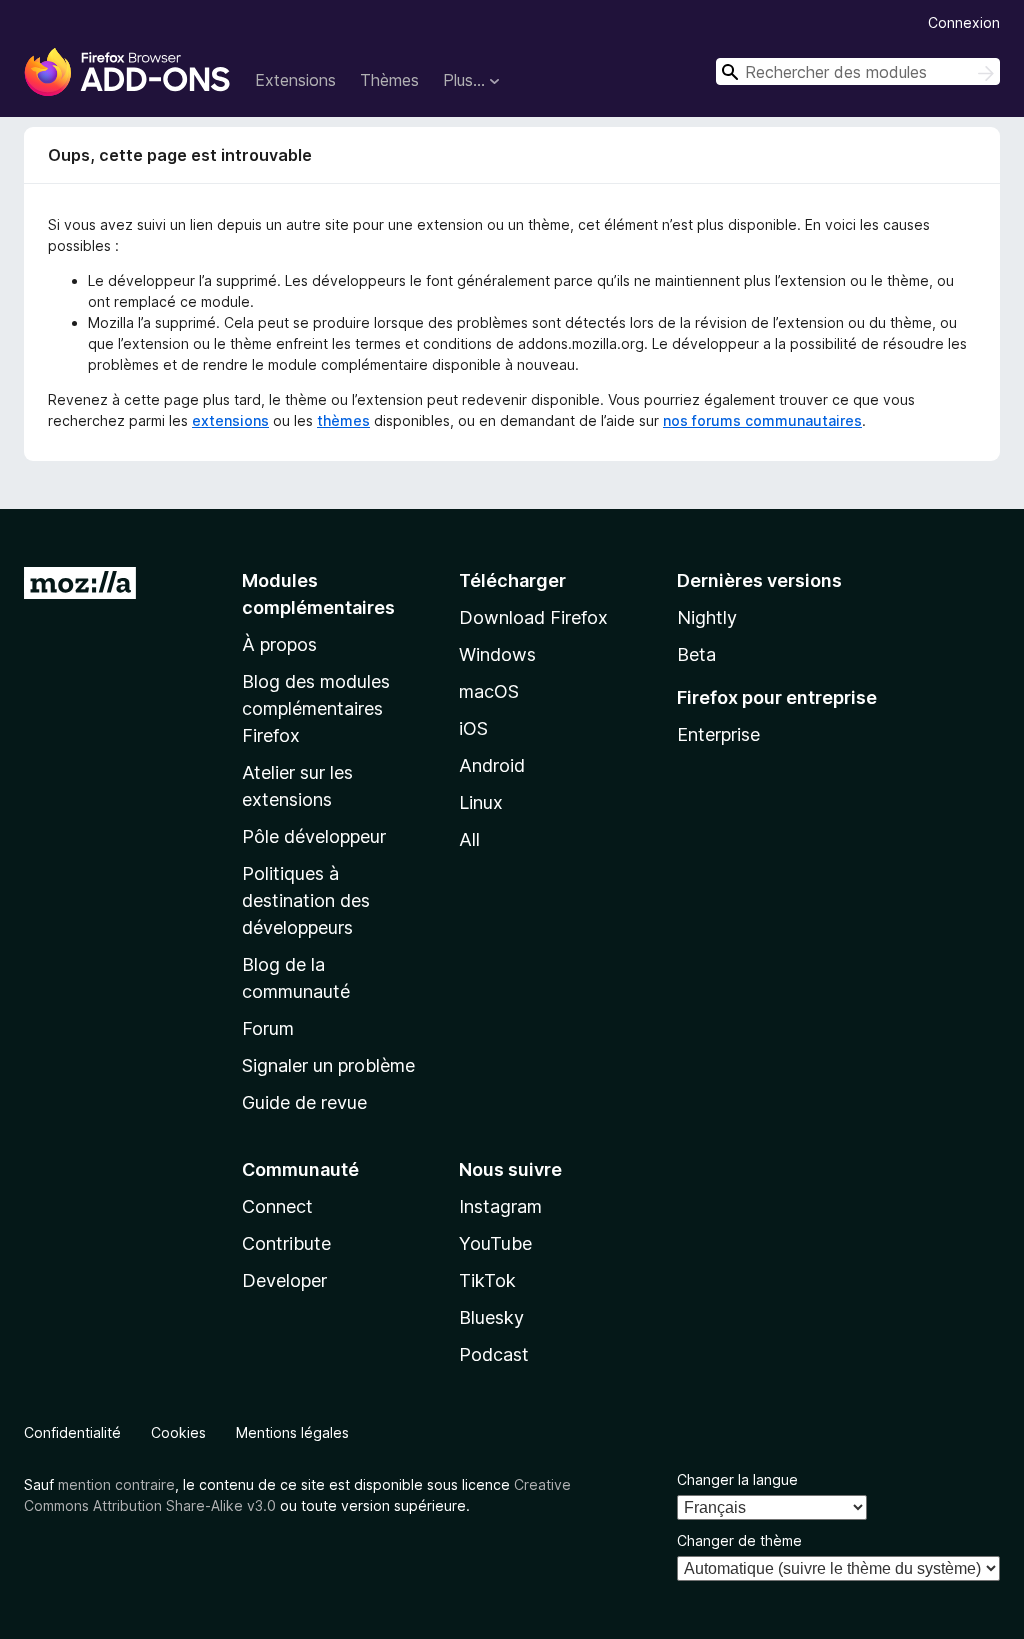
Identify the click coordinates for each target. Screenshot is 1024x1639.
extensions (230, 420)
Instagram (500, 1206)
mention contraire (116, 1484)
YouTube (495, 1243)
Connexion (964, 22)
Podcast (494, 1354)
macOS (489, 691)
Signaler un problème (328, 1065)
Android (492, 765)
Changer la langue (737, 1479)
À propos (279, 644)
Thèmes (389, 80)
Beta (696, 654)
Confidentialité (72, 1432)
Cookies (178, 1432)
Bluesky (491, 1317)
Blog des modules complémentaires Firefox (316, 708)
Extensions (295, 80)
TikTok (487, 1280)
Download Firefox (533, 617)
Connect (277, 1206)
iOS (473, 728)
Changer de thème (739, 1540)
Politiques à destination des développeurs (306, 900)
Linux (481, 802)
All (469, 839)
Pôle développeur (314, 836)
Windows (497, 654)
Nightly (707, 617)
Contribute (286, 1243)
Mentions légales (292, 1432)
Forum (268, 1028)
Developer (284, 1280)
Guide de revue (304, 1102)
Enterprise (718, 734)
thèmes (343, 420)
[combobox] (858, 71)
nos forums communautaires (762, 420)
